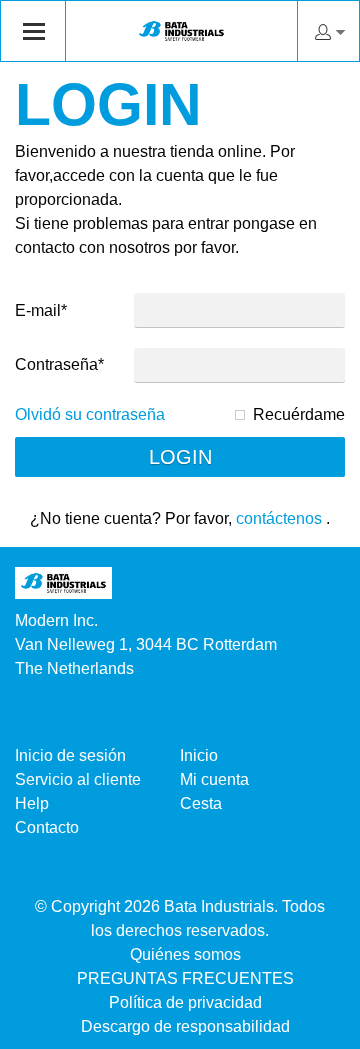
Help (32, 803)
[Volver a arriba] (317, 1026)
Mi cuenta (214, 779)
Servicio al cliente (78, 779)
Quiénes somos (185, 954)
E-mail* (41, 310)
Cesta (201, 803)
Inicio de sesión (70, 755)
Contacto (47, 827)
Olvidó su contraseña (90, 414)
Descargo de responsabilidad (185, 1026)
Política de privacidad (185, 1002)
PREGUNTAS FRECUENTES (185, 978)
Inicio (199, 755)
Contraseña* (59, 364)
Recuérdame (299, 414)
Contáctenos (279, 518)
